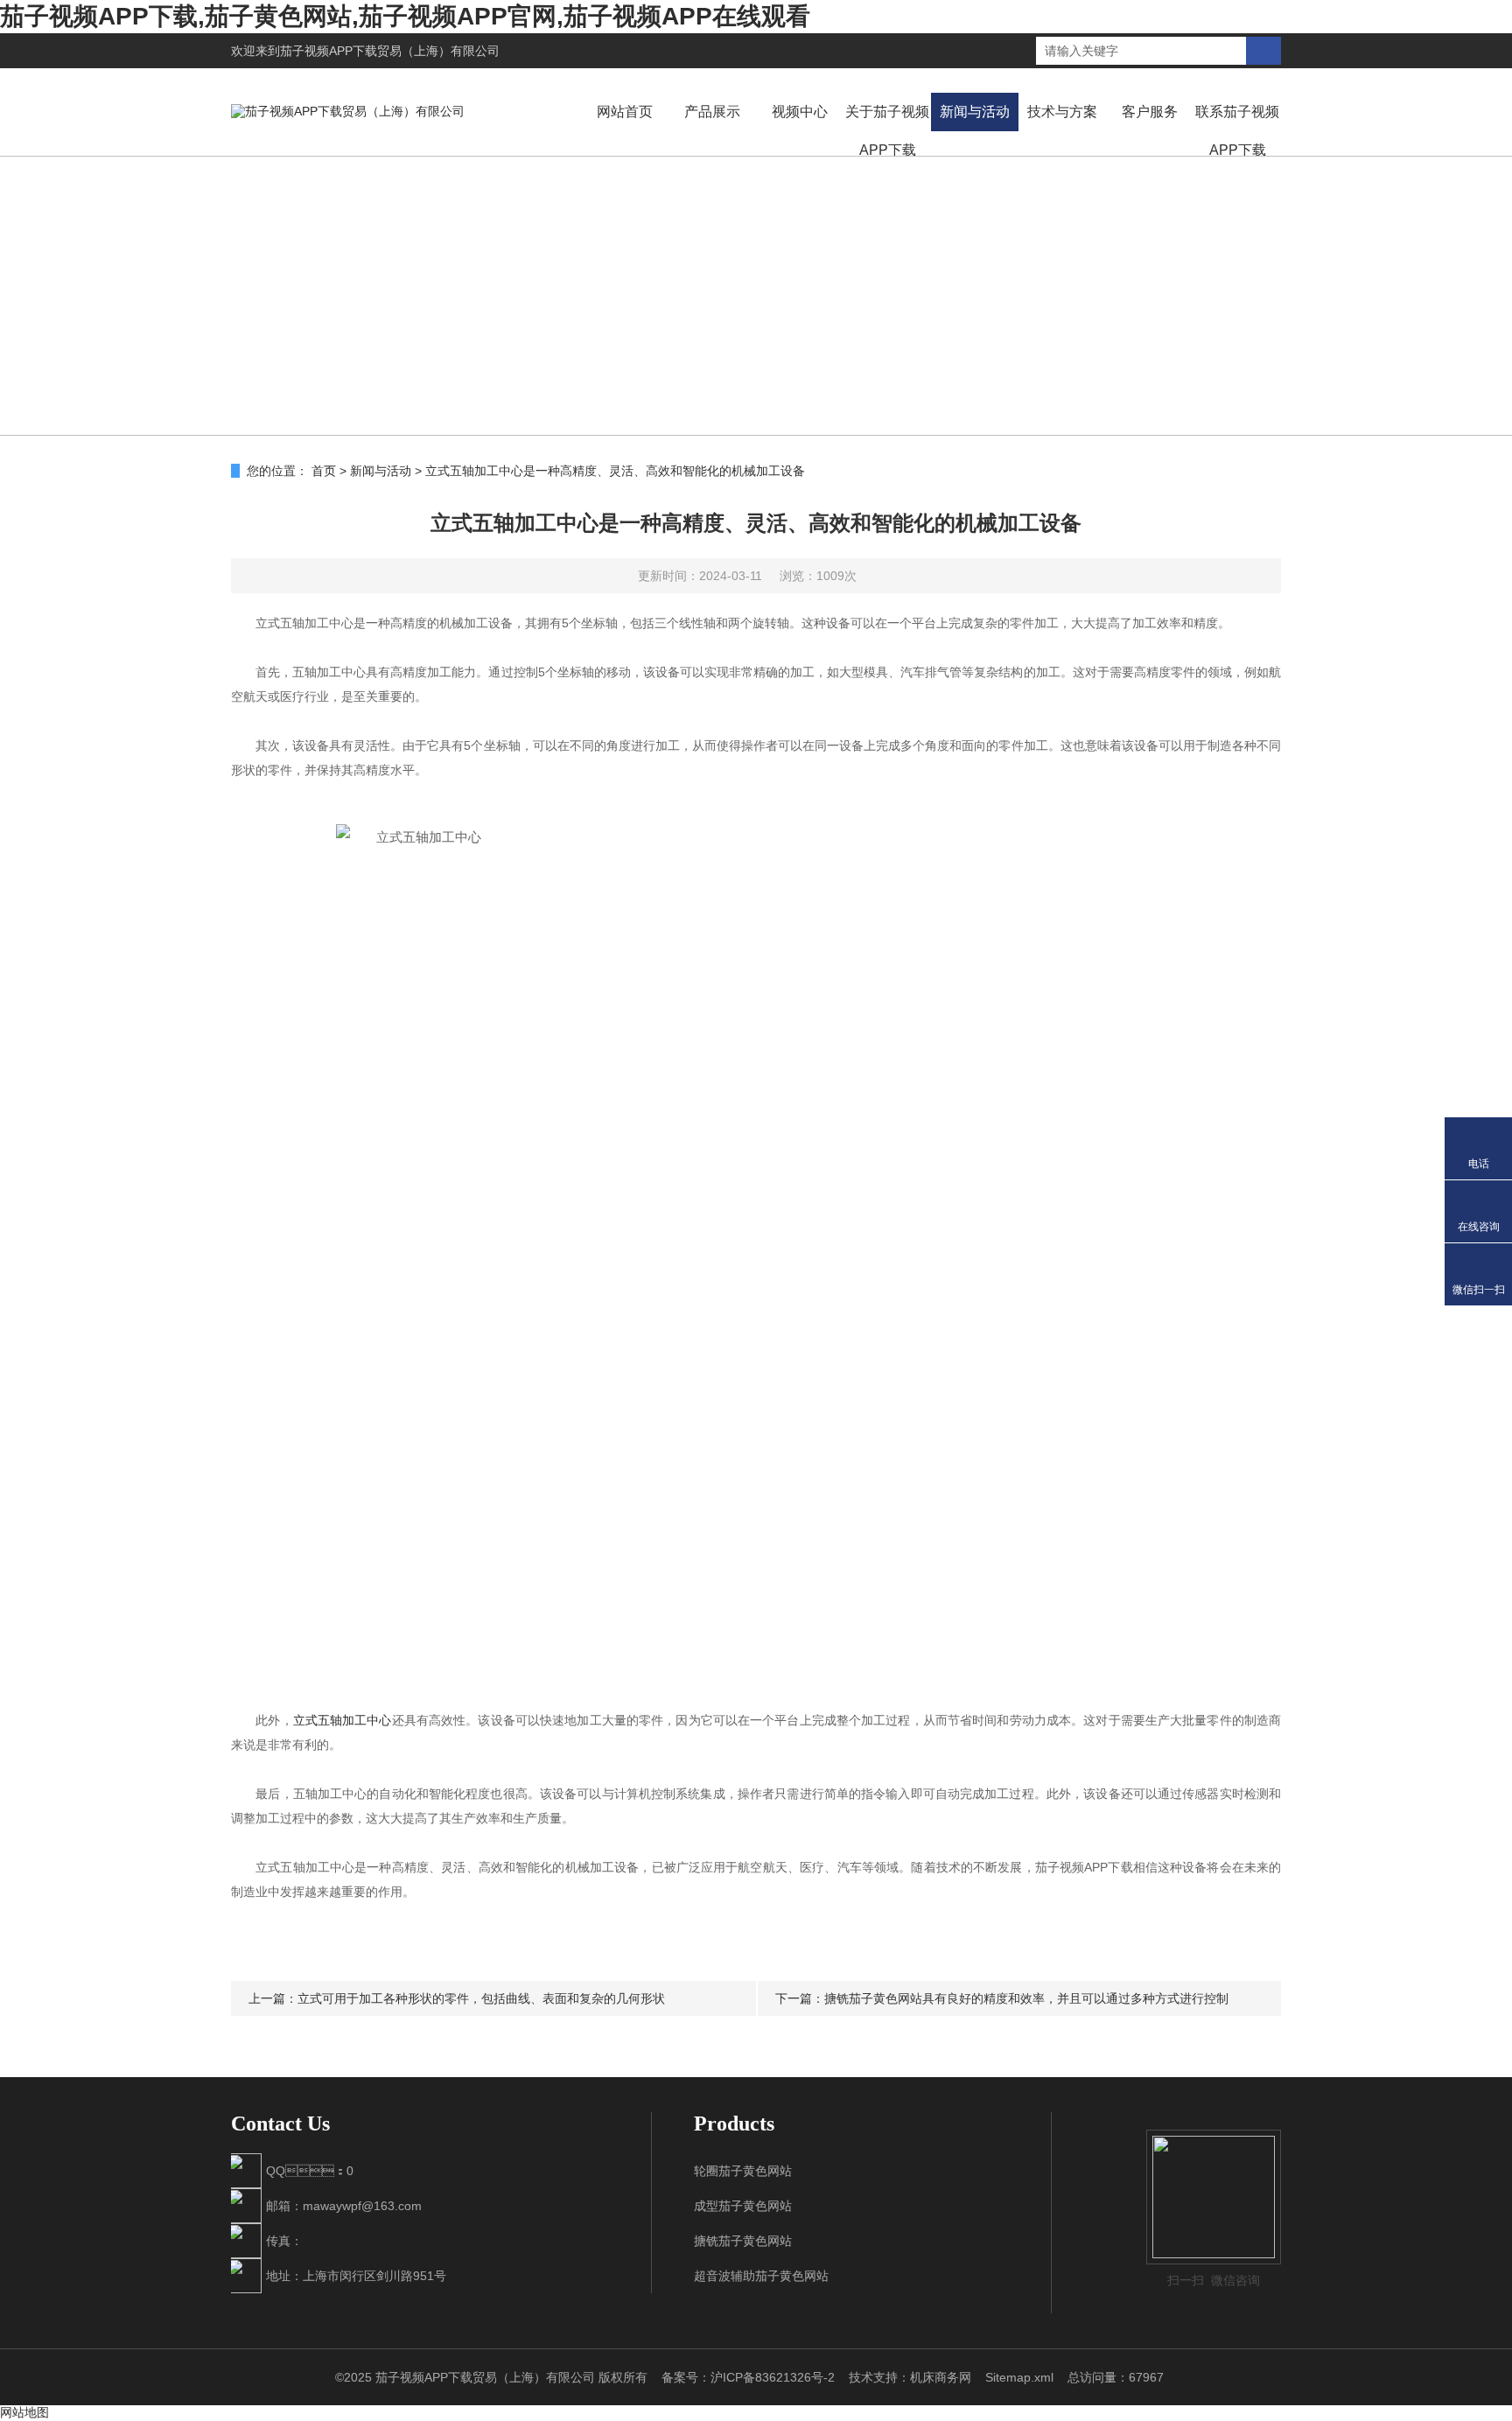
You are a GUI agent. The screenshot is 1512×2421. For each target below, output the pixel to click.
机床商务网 (941, 2377)
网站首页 (625, 112)
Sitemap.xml (1019, 2377)
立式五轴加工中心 (343, 1720)
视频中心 (800, 112)
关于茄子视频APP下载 (887, 131)
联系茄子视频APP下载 (1237, 131)
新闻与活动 (975, 112)
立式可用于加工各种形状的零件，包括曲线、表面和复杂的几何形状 (481, 1998)
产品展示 (712, 112)
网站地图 (24, 2412)
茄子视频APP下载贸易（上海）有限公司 (390, 51)
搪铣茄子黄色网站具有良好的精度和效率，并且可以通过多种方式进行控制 (1026, 1998)
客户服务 (1150, 112)
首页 (324, 471)
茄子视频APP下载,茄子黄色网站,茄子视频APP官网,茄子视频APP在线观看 (405, 16)
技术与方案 (1062, 112)
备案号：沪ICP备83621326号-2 (748, 2377)
